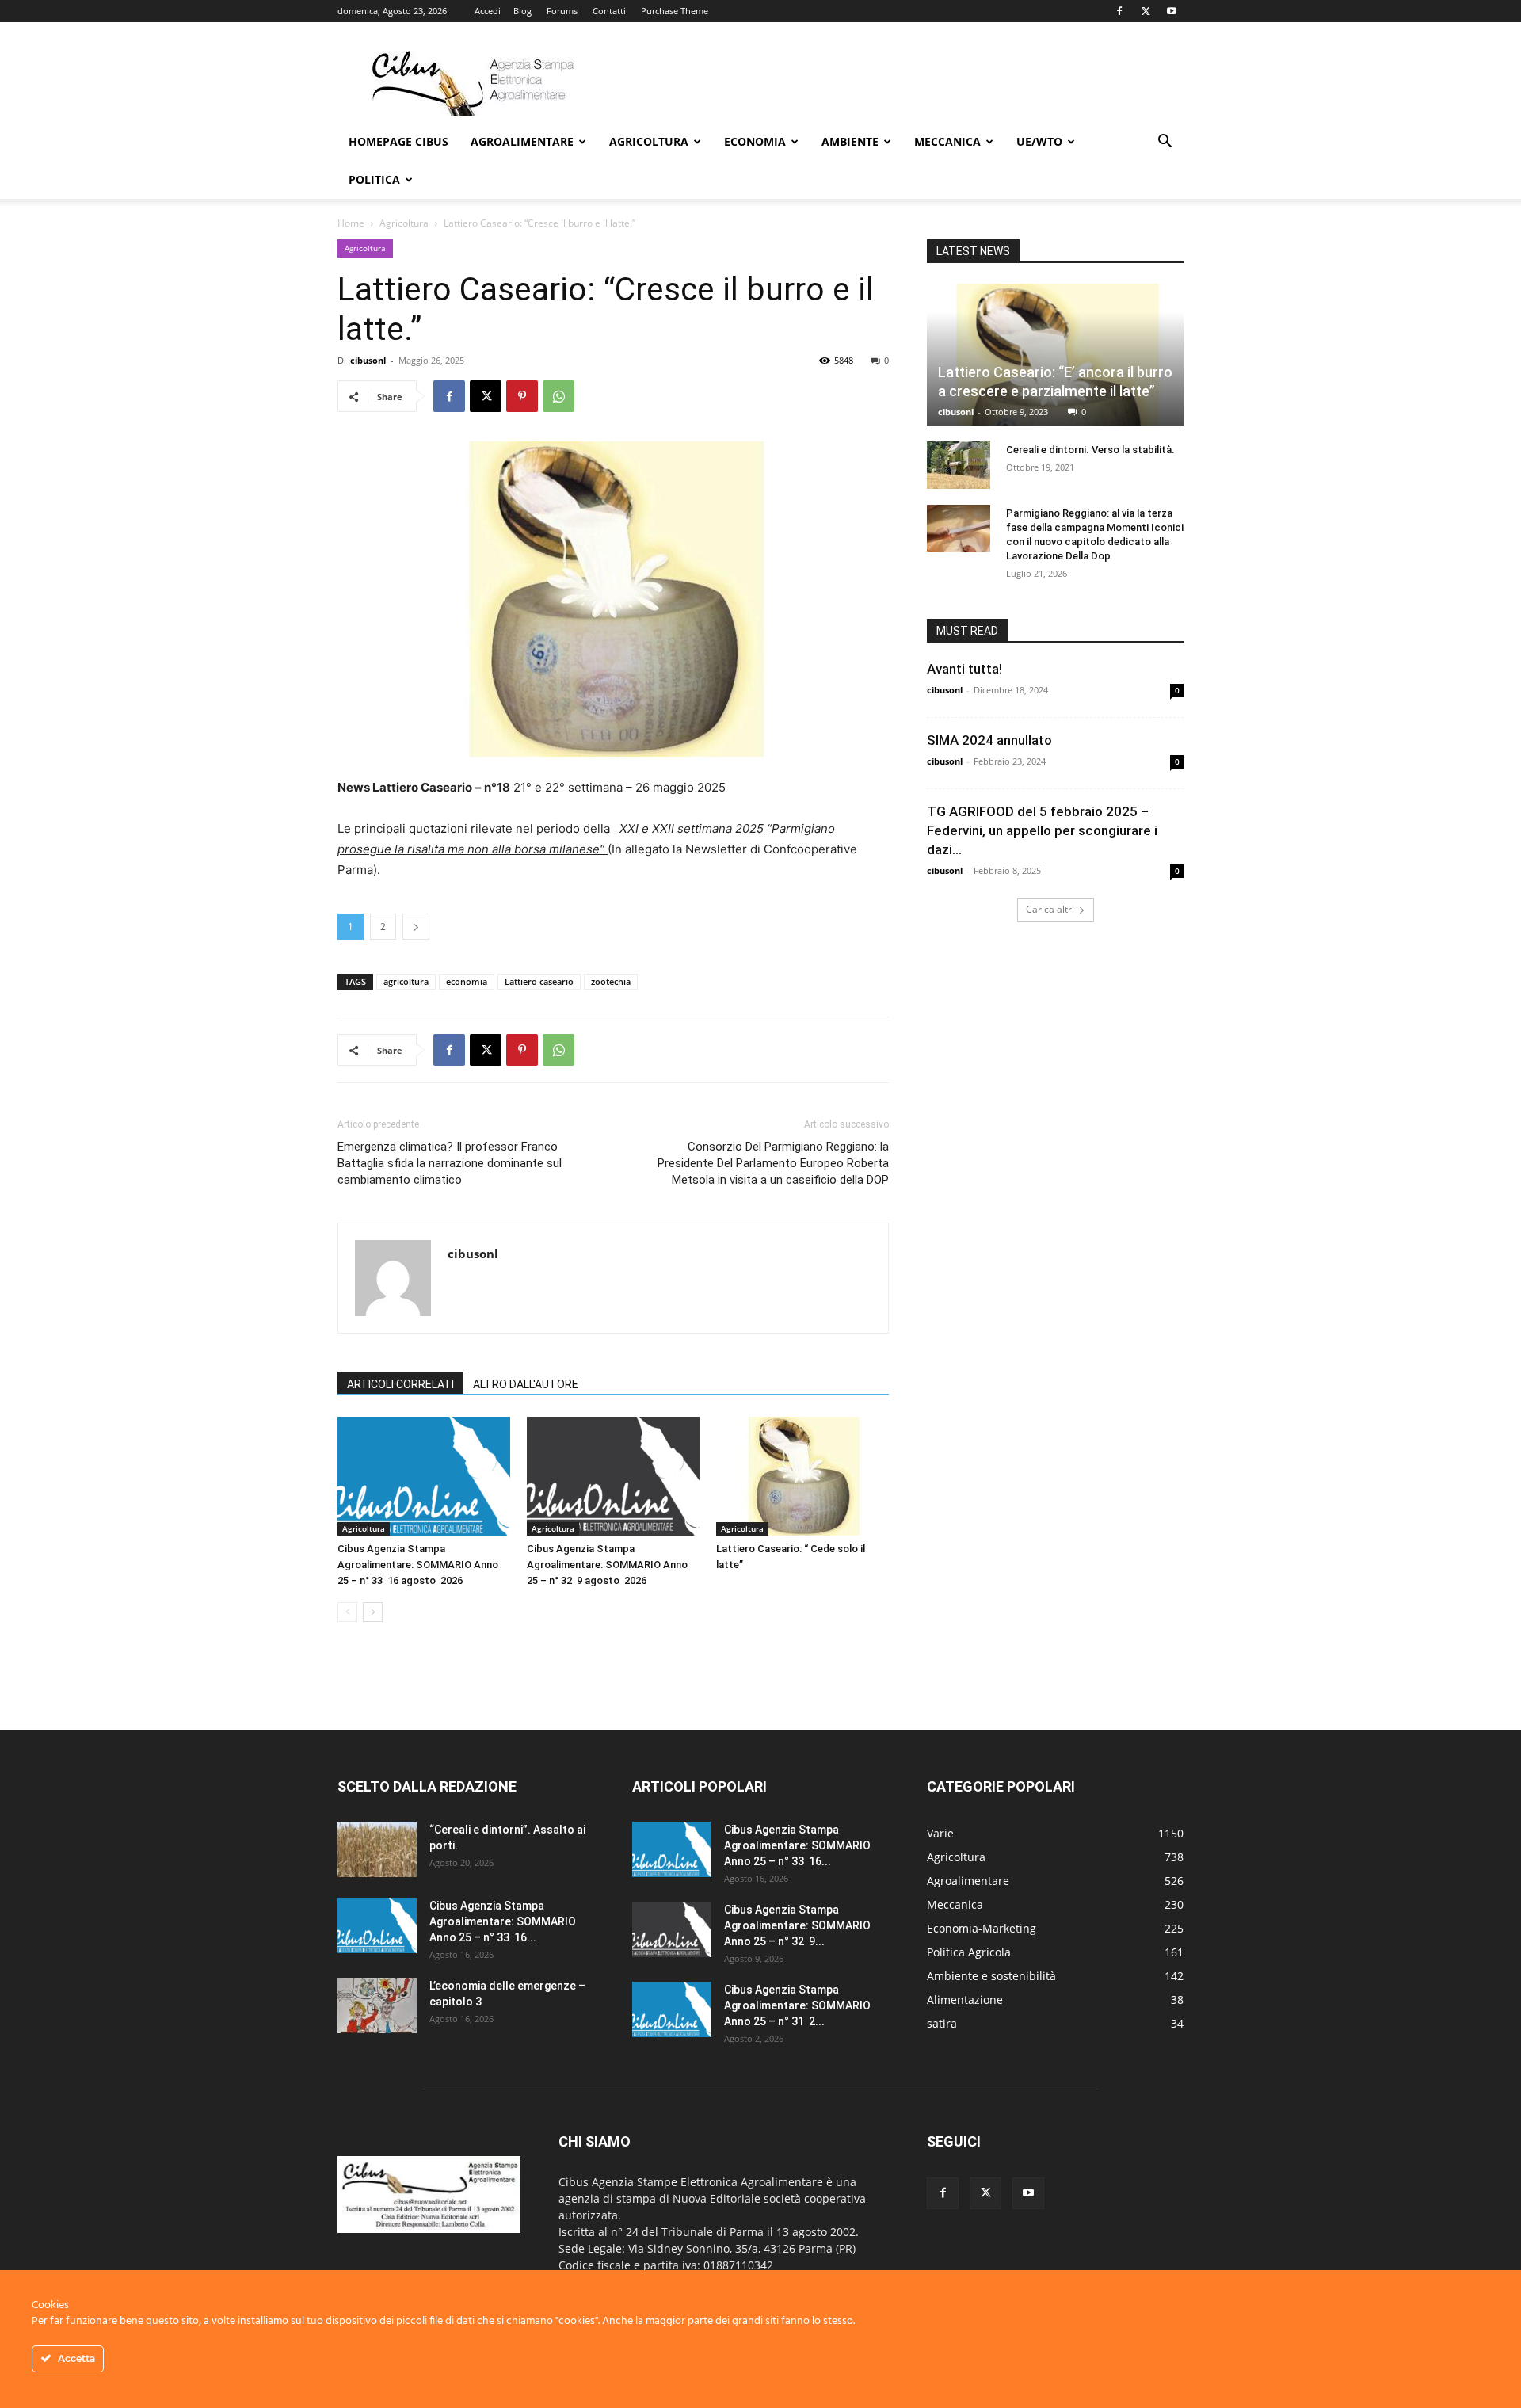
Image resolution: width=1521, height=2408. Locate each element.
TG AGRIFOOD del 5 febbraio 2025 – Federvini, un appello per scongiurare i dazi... (1042, 830)
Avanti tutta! (974, 669)
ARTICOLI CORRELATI (400, 1384)
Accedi (488, 11)
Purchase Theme (675, 11)
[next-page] (373, 1612)
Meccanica (947, 141)
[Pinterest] (522, 396)
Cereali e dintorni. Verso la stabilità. (1090, 450)
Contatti (609, 11)
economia (467, 981)
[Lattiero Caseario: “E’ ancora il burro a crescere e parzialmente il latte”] (1055, 355)
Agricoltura (649, 141)
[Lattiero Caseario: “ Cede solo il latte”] (802, 1476)
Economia (755, 141)
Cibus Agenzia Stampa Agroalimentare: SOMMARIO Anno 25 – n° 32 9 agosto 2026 (607, 1565)
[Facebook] (1119, 11)
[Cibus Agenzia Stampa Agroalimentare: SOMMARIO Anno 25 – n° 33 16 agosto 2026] (424, 1476)
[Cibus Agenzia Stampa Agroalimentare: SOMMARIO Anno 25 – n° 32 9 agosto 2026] (613, 1476)
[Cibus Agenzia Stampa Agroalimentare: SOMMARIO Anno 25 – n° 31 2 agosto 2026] (672, 2009)
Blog (522, 11)
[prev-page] (347, 1612)
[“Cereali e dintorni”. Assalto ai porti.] (377, 1849)
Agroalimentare (522, 141)
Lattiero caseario (539, 981)
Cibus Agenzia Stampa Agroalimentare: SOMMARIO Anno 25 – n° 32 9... (797, 1925)
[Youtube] (1172, 11)
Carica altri (1050, 909)
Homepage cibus (398, 141)
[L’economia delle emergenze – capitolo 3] (377, 2005)
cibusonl (368, 360)
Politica (374, 179)
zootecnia (611, 981)
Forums (562, 11)
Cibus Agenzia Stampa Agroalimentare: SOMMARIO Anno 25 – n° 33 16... (503, 1921)
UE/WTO (1039, 141)
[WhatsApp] (558, 396)
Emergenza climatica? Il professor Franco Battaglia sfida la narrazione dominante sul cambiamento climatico (450, 1163)
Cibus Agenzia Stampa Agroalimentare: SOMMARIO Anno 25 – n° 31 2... (797, 2005)
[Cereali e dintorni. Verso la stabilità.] (959, 465)
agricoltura (406, 981)
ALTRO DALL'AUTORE (526, 1384)
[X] (1146, 11)
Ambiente (850, 141)
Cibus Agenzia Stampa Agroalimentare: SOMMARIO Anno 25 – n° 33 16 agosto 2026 (418, 1565)
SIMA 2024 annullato (989, 740)
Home (351, 223)
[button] (1165, 143)
